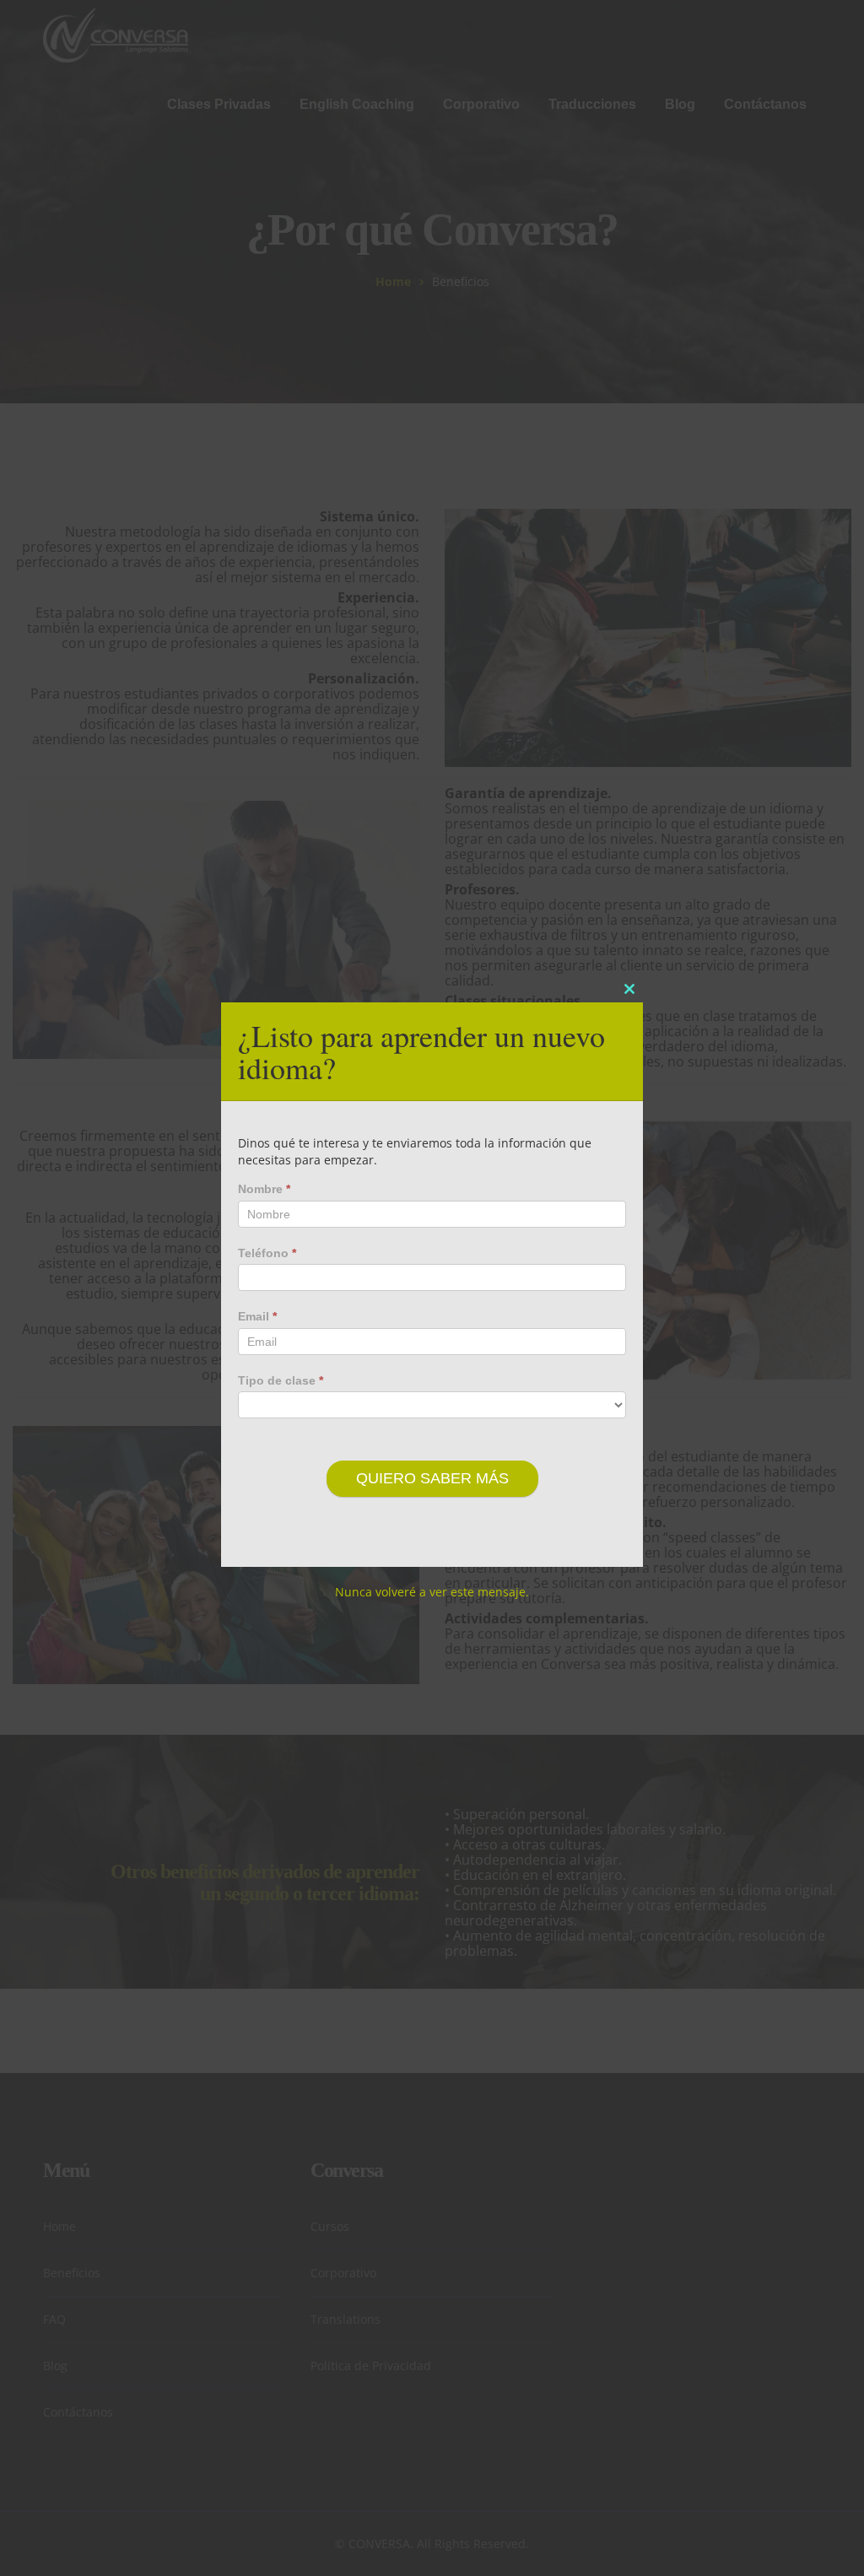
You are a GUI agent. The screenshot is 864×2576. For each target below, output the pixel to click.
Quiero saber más (432, 1478)
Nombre (264, 1189)
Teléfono (267, 1253)
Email (257, 1316)
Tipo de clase (281, 1380)
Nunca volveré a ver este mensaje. (432, 1592)
